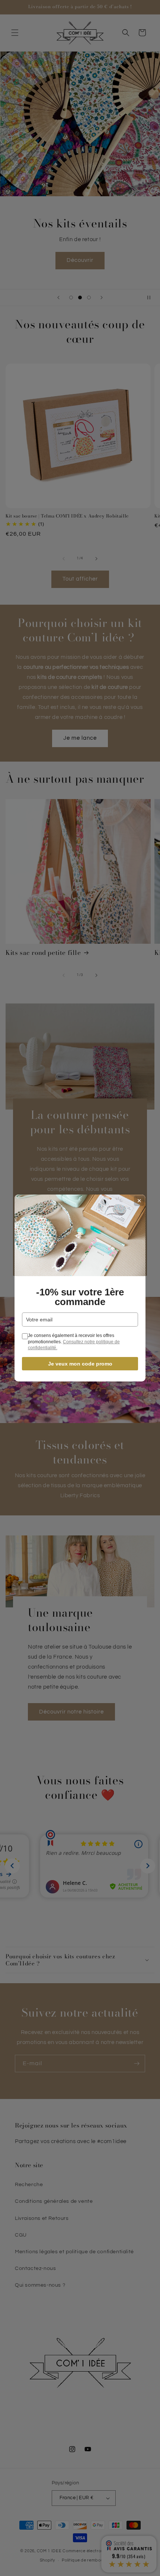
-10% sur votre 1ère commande (80, 1297)
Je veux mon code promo (80, 1364)
